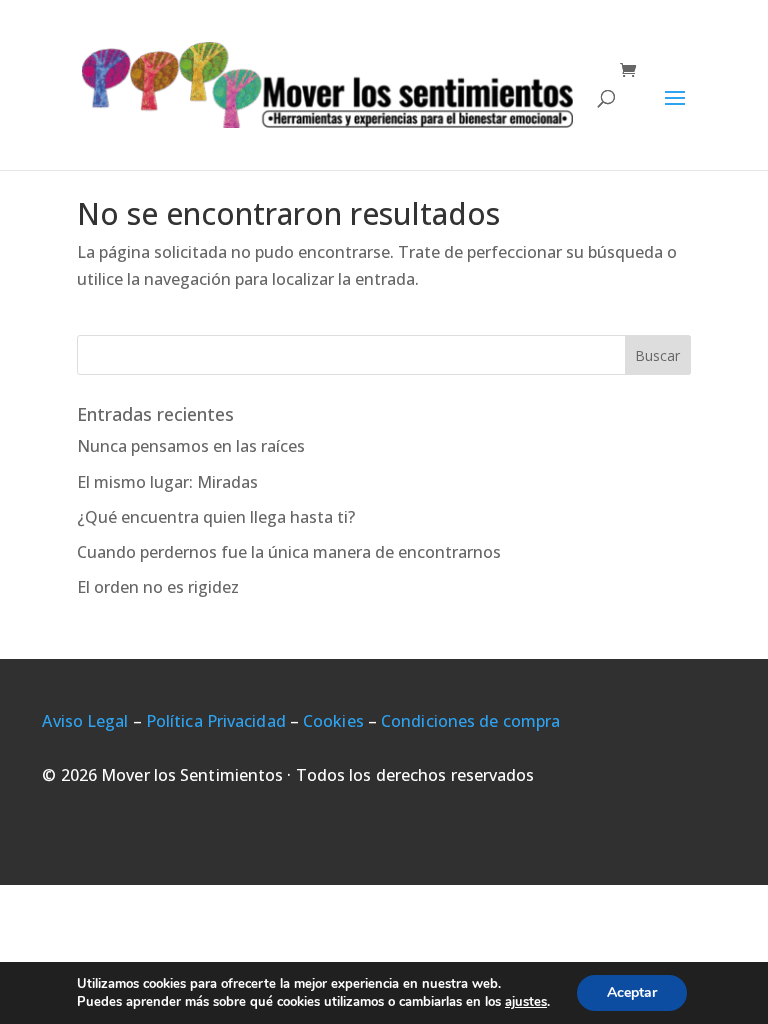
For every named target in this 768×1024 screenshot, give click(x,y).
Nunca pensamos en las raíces (191, 446)
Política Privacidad (216, 721)
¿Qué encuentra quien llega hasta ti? (216, 517)
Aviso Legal (85, 721)
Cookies (333, 721)
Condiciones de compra (470, 721)
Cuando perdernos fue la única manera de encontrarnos (289, 552)
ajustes (526, 1002)
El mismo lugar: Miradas (167, 482)
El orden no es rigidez (158, 587)
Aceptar (632, 992)
